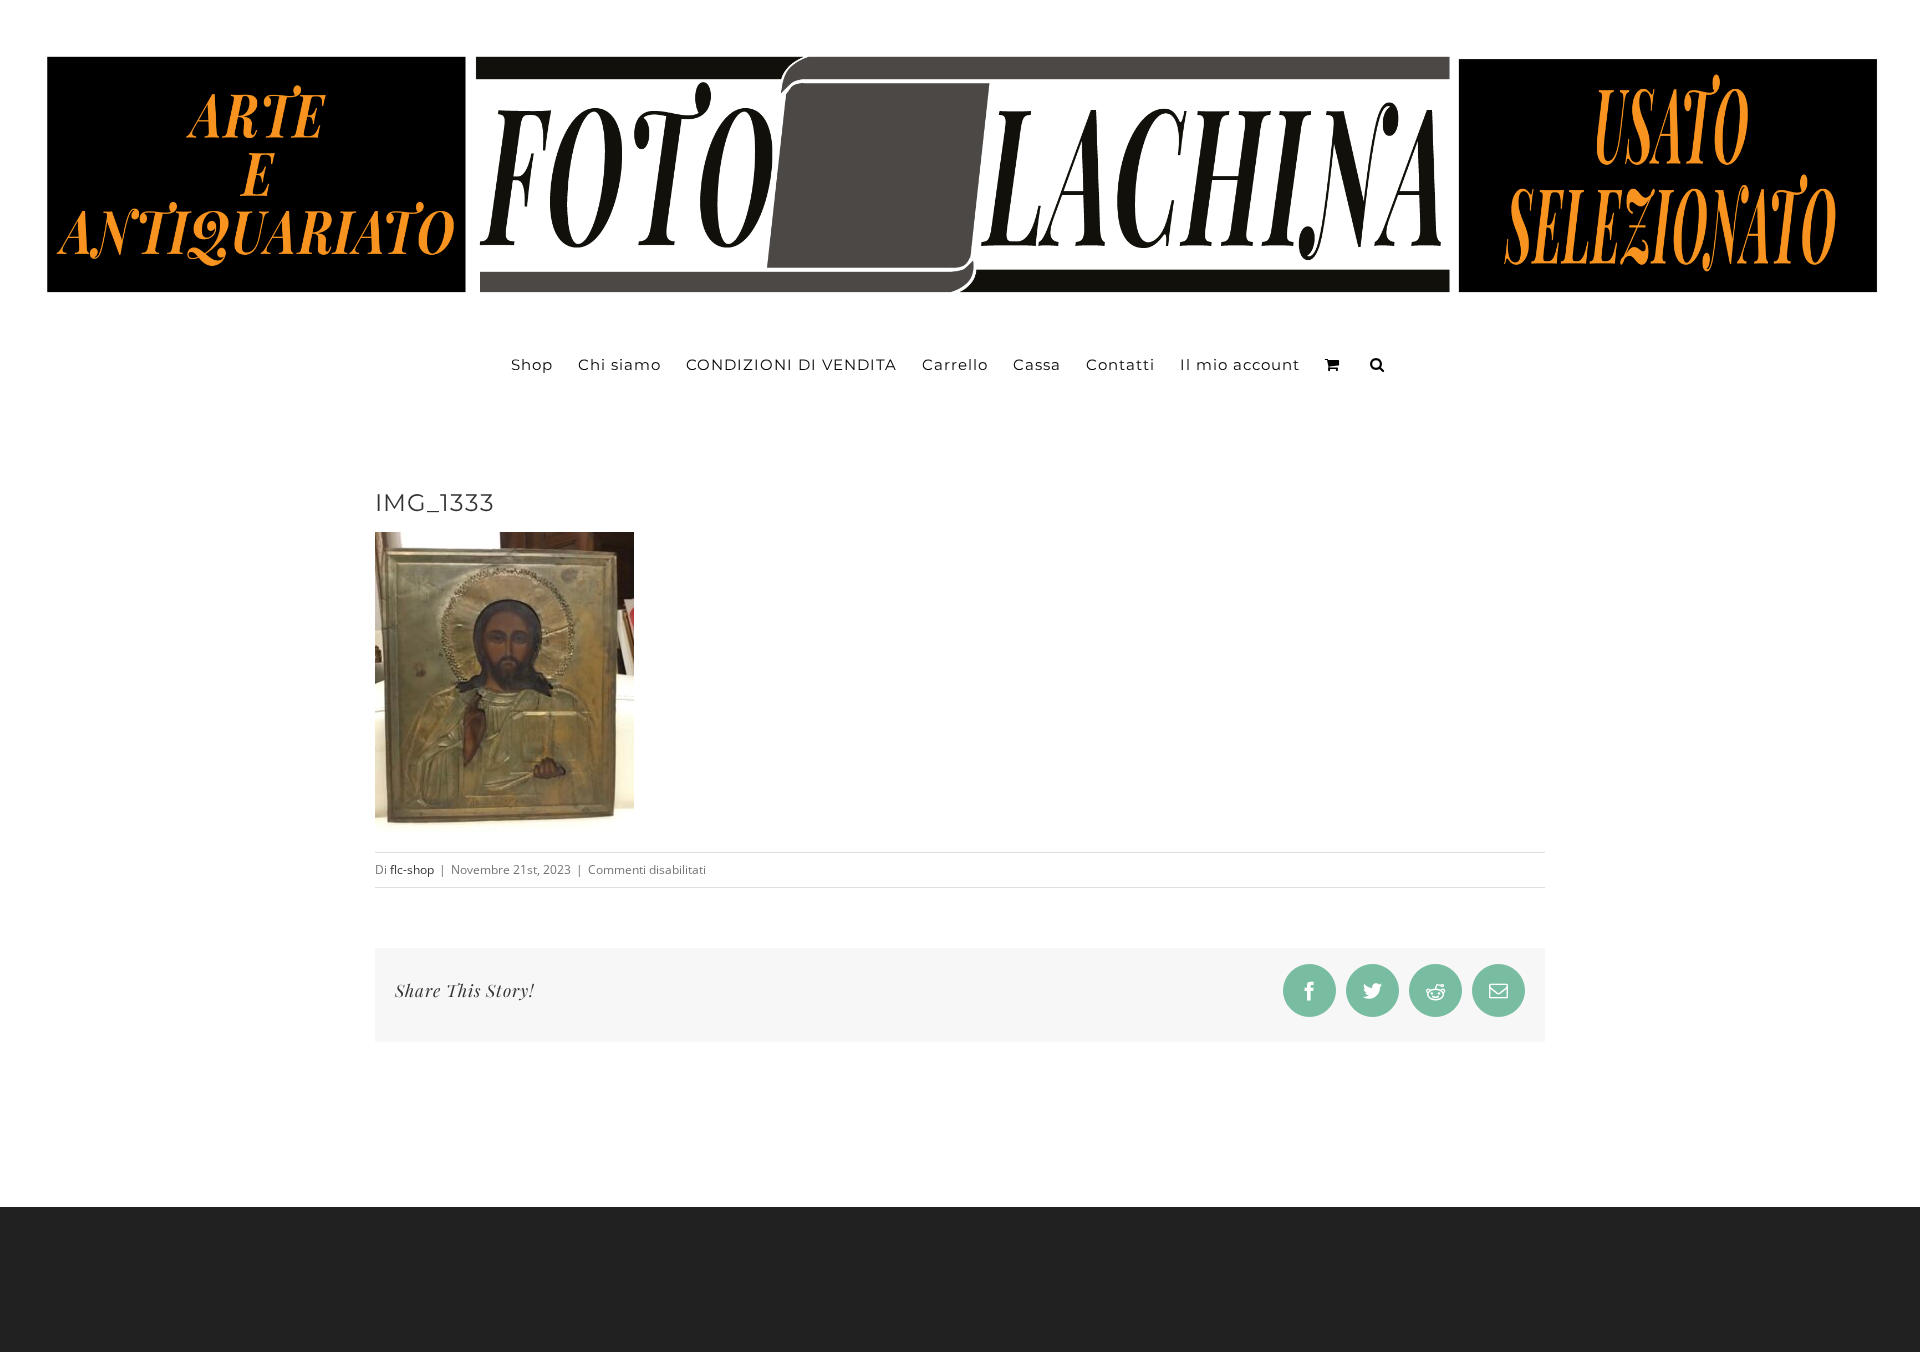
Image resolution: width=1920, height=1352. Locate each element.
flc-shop (412, 869)
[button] (1377, 365)
